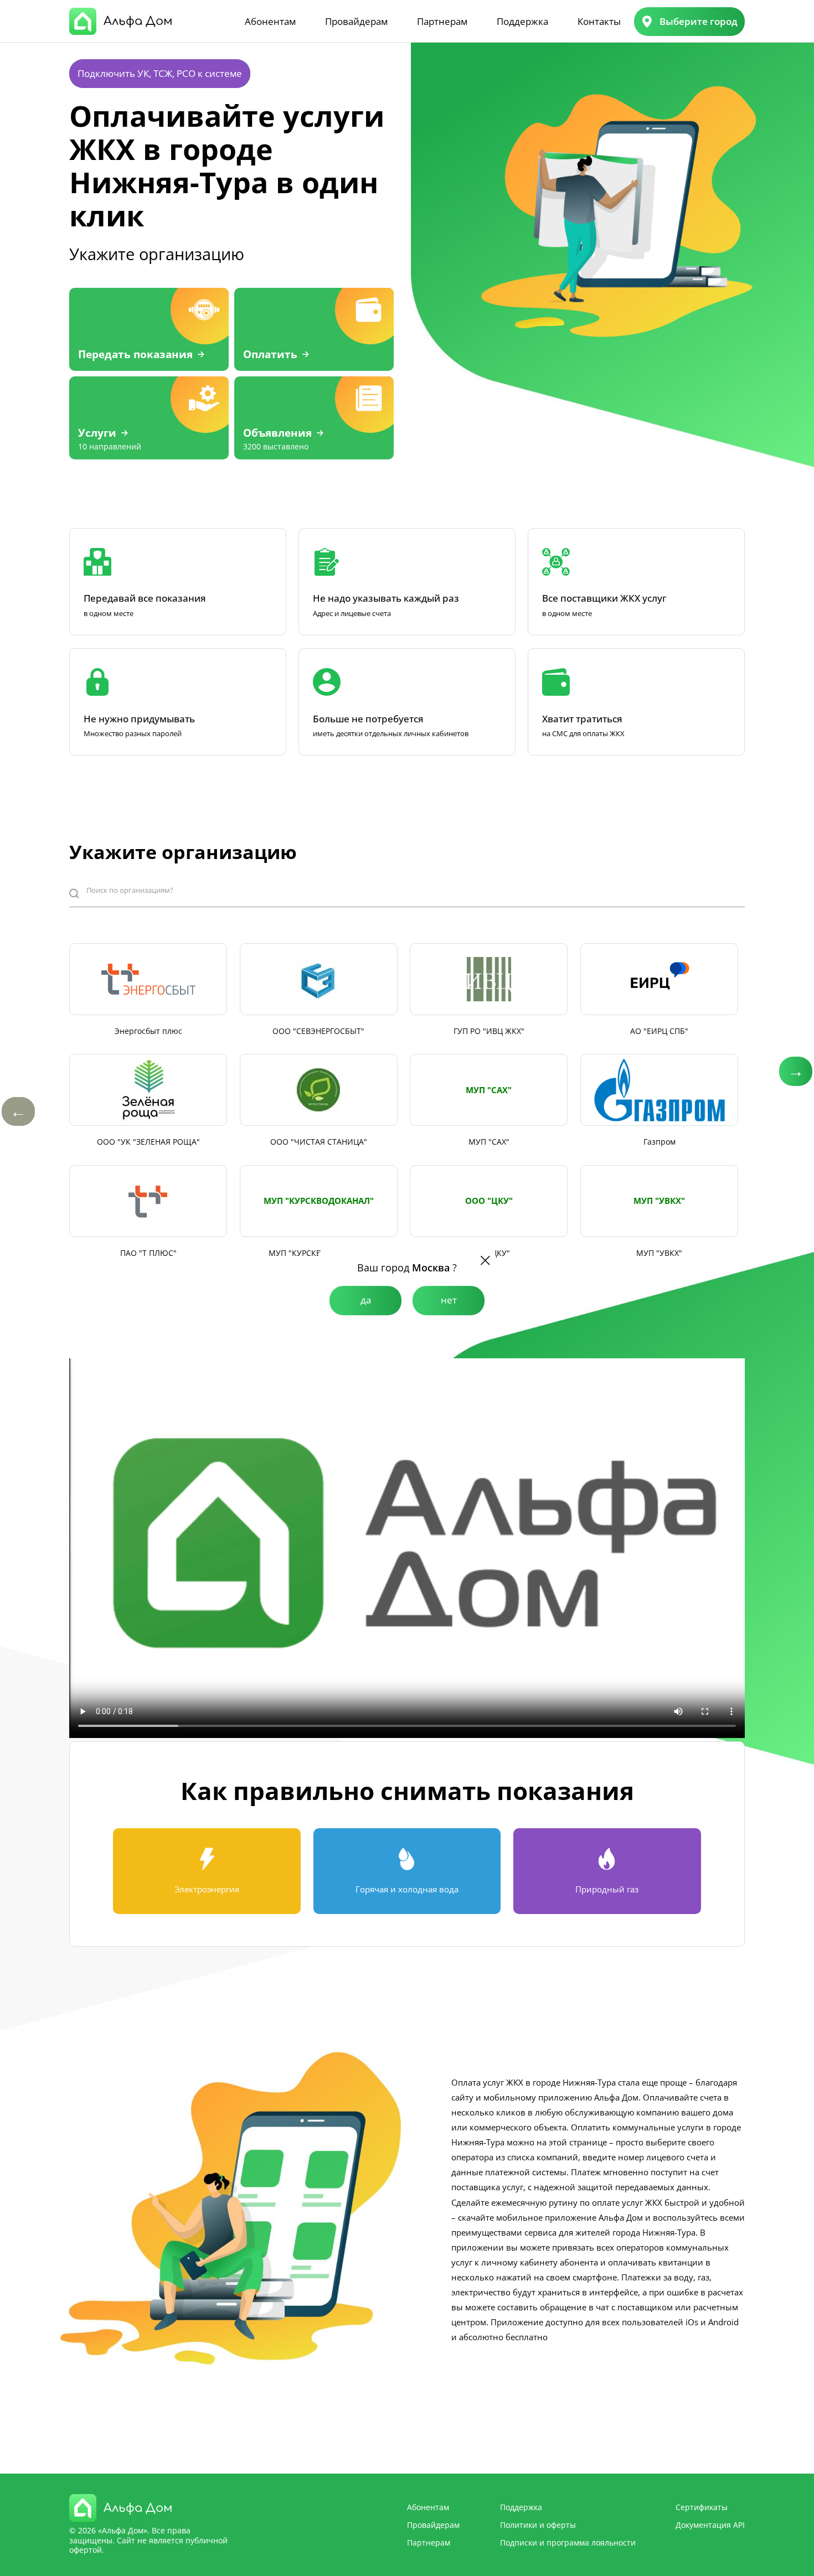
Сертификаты (702, 2507)
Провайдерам (356, 21)
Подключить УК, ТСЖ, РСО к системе (160, 73)
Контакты (599, 21)
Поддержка (522, 21)
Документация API (710, 2525)
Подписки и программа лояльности (568, 2543)
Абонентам (270, 21)
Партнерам (442, 21)
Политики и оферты (538, 2525)
